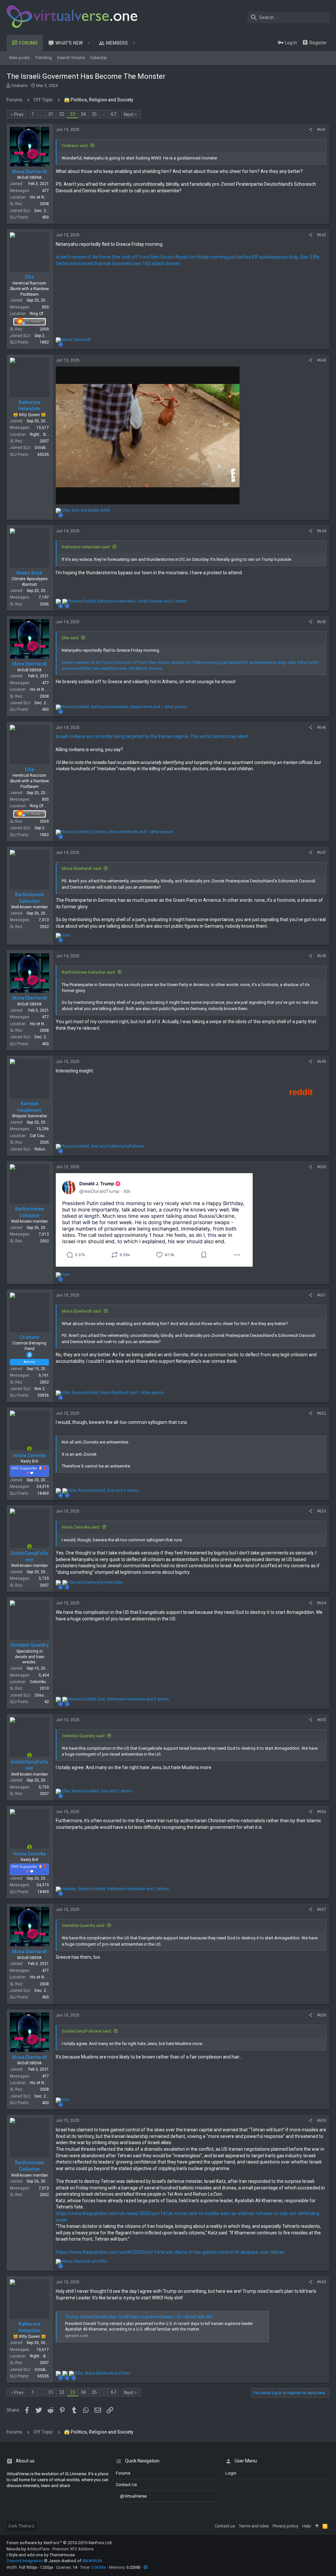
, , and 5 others (119, 1699)
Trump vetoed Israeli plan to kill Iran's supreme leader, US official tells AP (139, 2317)
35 (94, 114)
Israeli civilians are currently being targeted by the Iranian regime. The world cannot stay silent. (153, 736)
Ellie (30, 277)
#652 (322, 1413)
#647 (322, 853)
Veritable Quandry (30, 1645)
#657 (322, 1910)
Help (307, 2526)
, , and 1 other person (125, 707)
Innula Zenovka (29, 1455)
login (231, 2473)
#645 (322, 622)
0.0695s (99, 2567)
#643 (322, 360)
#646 (322, 728)
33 (73, 114)
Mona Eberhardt (29, 172)
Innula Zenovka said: (81, 1527)
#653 (322, 1511)
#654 (322, 1603)
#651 (322, 1295)
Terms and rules (254, 2526)
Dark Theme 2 (21, 2526)
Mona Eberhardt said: (82, 868)
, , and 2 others (128, 601)
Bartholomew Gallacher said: (89, 972)
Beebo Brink (29, 573)
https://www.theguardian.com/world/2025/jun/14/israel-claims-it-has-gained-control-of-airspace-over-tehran (170, 2252)
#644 (322, 531)
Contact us (126, 2485)
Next (129, 115)
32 (62, 114)
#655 (322, 1720)
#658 (322, 2015)
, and (86, 510)
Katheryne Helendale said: (86, 547)
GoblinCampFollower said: (87, 2031)
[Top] (317, 2526)
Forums (123, 2473)
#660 (322, 2282)
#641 (322, 130)
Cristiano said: (75, 146)
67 (114, 114)
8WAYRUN (92, 2561)
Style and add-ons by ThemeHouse (42, 2555)
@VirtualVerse (133, 2496)
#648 (322, 956)
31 (51, 114)
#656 (322, 1812)
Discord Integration (25, 2561)
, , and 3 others (104, 1490)
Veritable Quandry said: (84, 1736)
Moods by (50, 2549)
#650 (322, 1167)
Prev (19, 115)
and (96, 1582)
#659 (322, 2121)
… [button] (41, 114)
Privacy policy (285, 2526)
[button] (89, 43)
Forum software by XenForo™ (60, 2543)
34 (83, 114)
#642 (322, 235)
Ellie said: (71, 638)
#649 (322, 1062)
